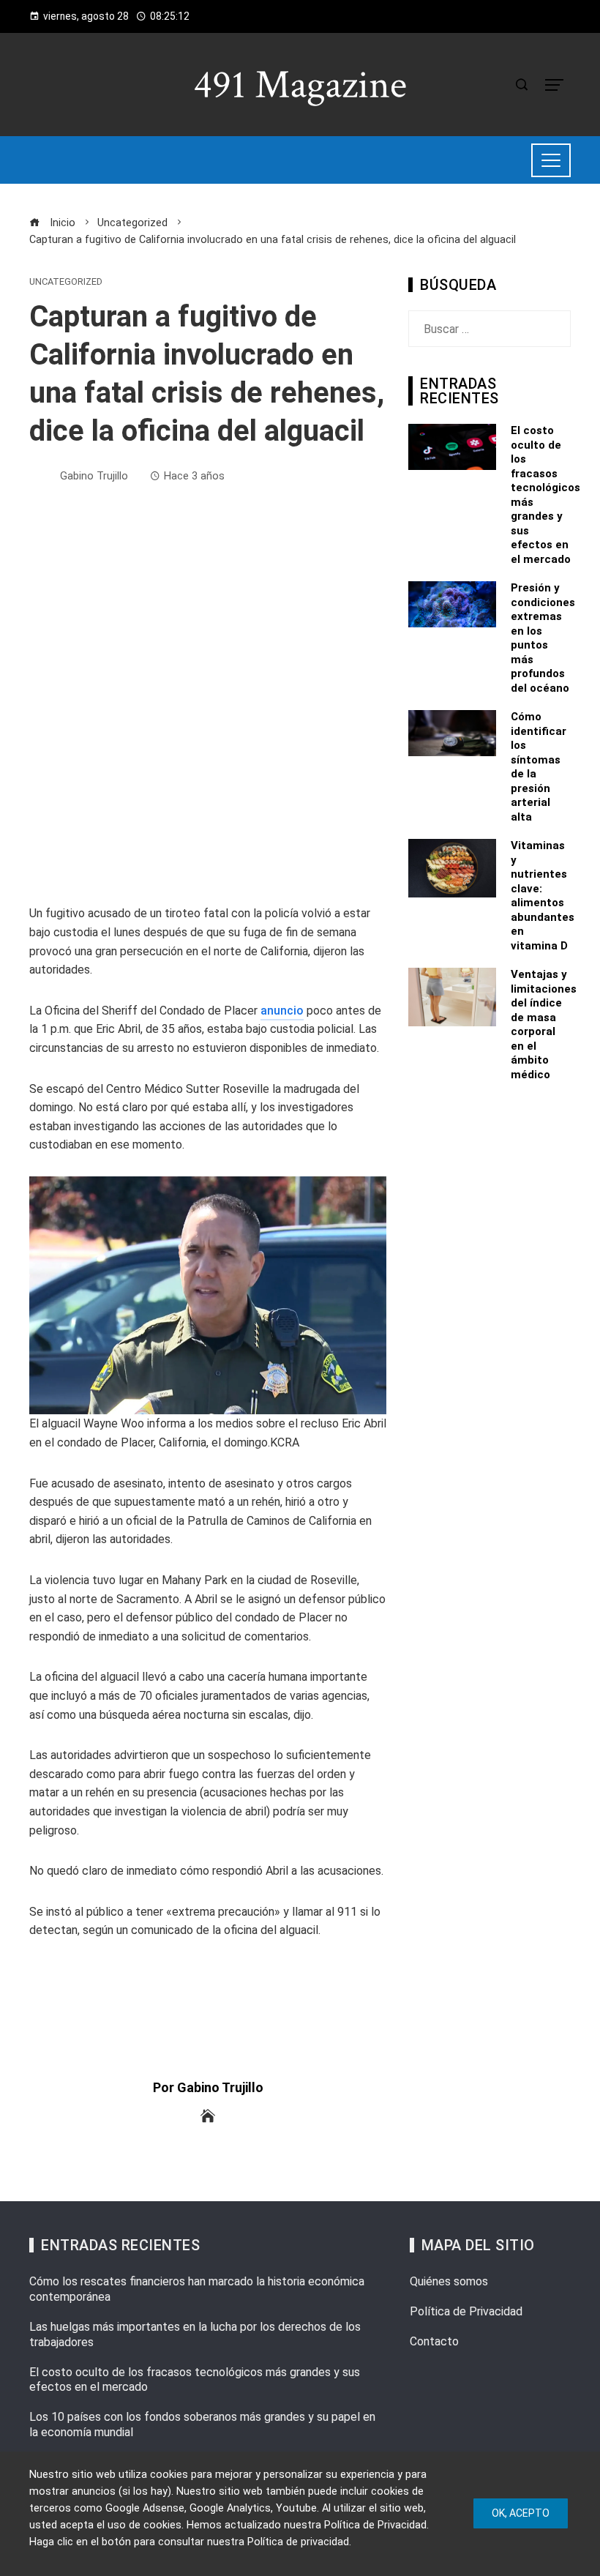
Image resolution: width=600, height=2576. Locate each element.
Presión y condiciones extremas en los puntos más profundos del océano (543, 638)
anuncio (282, 1011)
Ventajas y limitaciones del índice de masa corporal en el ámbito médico (544, 1024)
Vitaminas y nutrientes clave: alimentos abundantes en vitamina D (543, 896)
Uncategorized (66, 282)
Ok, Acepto (521, 2513)
